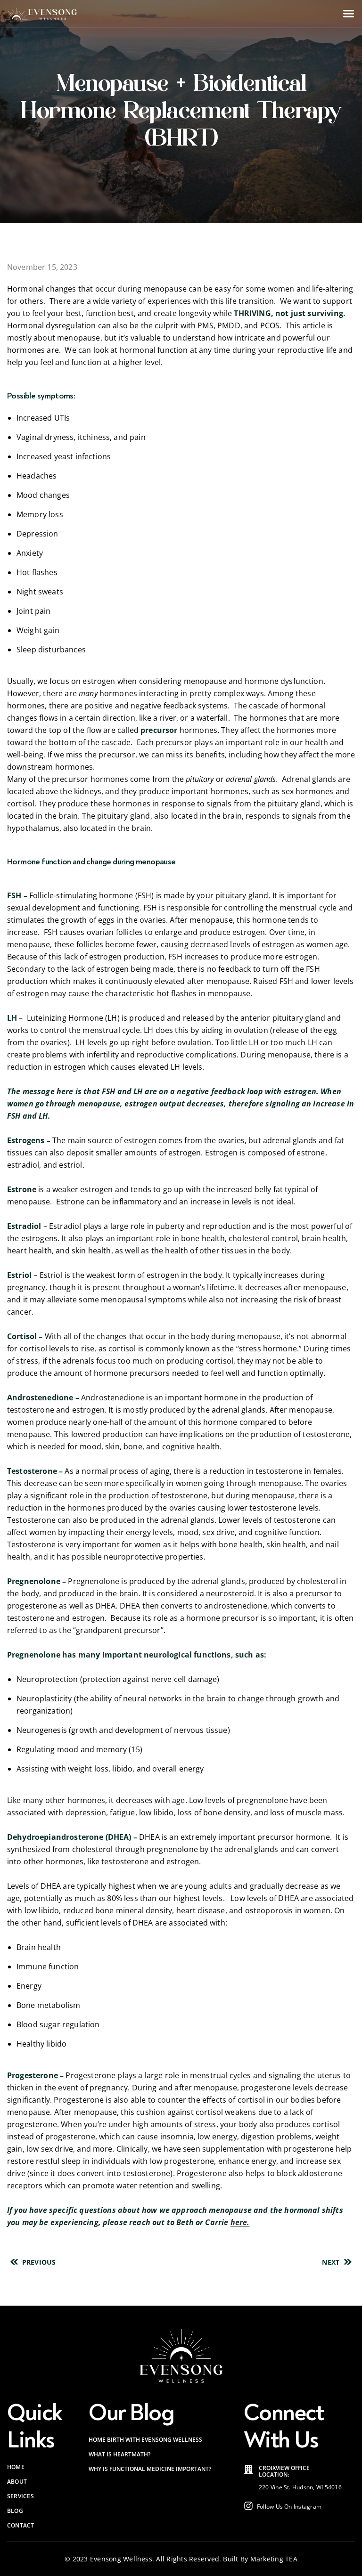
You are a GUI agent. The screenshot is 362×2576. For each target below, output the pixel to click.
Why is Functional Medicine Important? (150, 2469)
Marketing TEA (274, 2559)
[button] (349, 14)
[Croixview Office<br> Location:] (248, 2470)
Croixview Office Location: (284, 2471)
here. (240, 2222)
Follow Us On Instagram (289, 2507)
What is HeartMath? (119, 2454)
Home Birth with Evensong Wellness (145, 2440)
